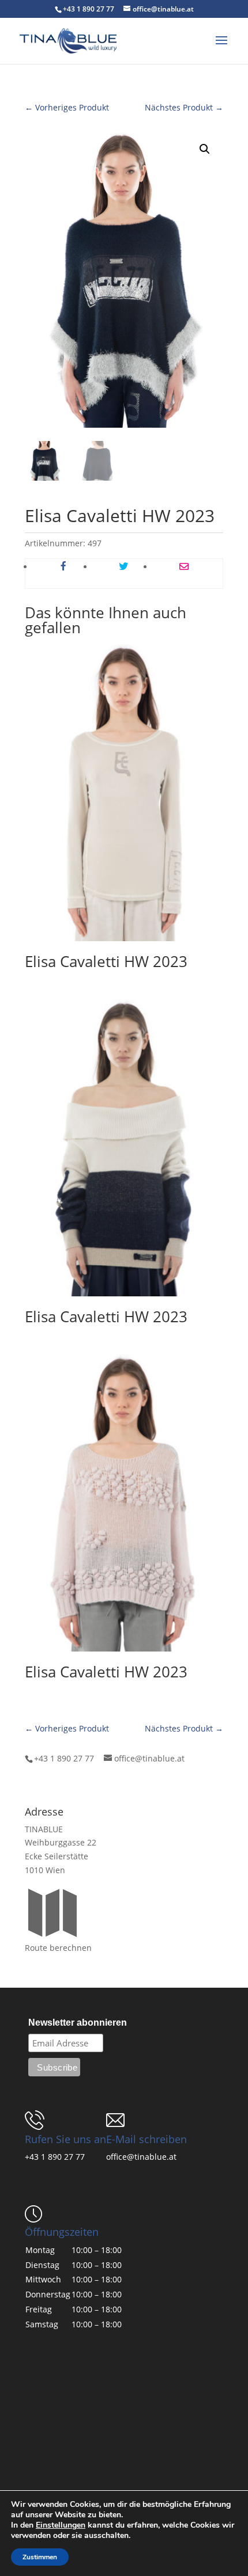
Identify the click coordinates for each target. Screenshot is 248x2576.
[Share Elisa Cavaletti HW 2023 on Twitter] (123, 567)
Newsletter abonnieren (78, 2023)
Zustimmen (40, 2557)
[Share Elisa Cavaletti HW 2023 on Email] (183, 567)
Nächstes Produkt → (184, 107)
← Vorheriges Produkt (67, 107)
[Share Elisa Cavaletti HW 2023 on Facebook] (63, 567)
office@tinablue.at (141, 2157)
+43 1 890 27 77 (55, 2157)
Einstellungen (61, 2525)
